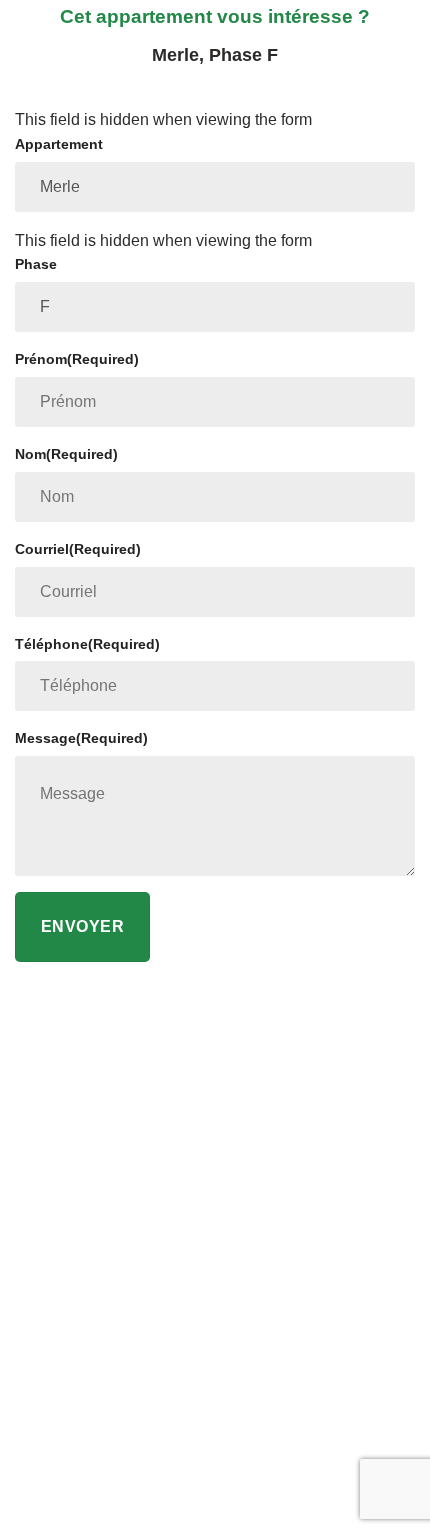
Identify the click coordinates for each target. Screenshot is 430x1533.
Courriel (78, 549)
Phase (36, 264)
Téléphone (87, 644)
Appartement (59, 144)
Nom (66, 454)
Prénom (77, 359)
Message (81, 738)
